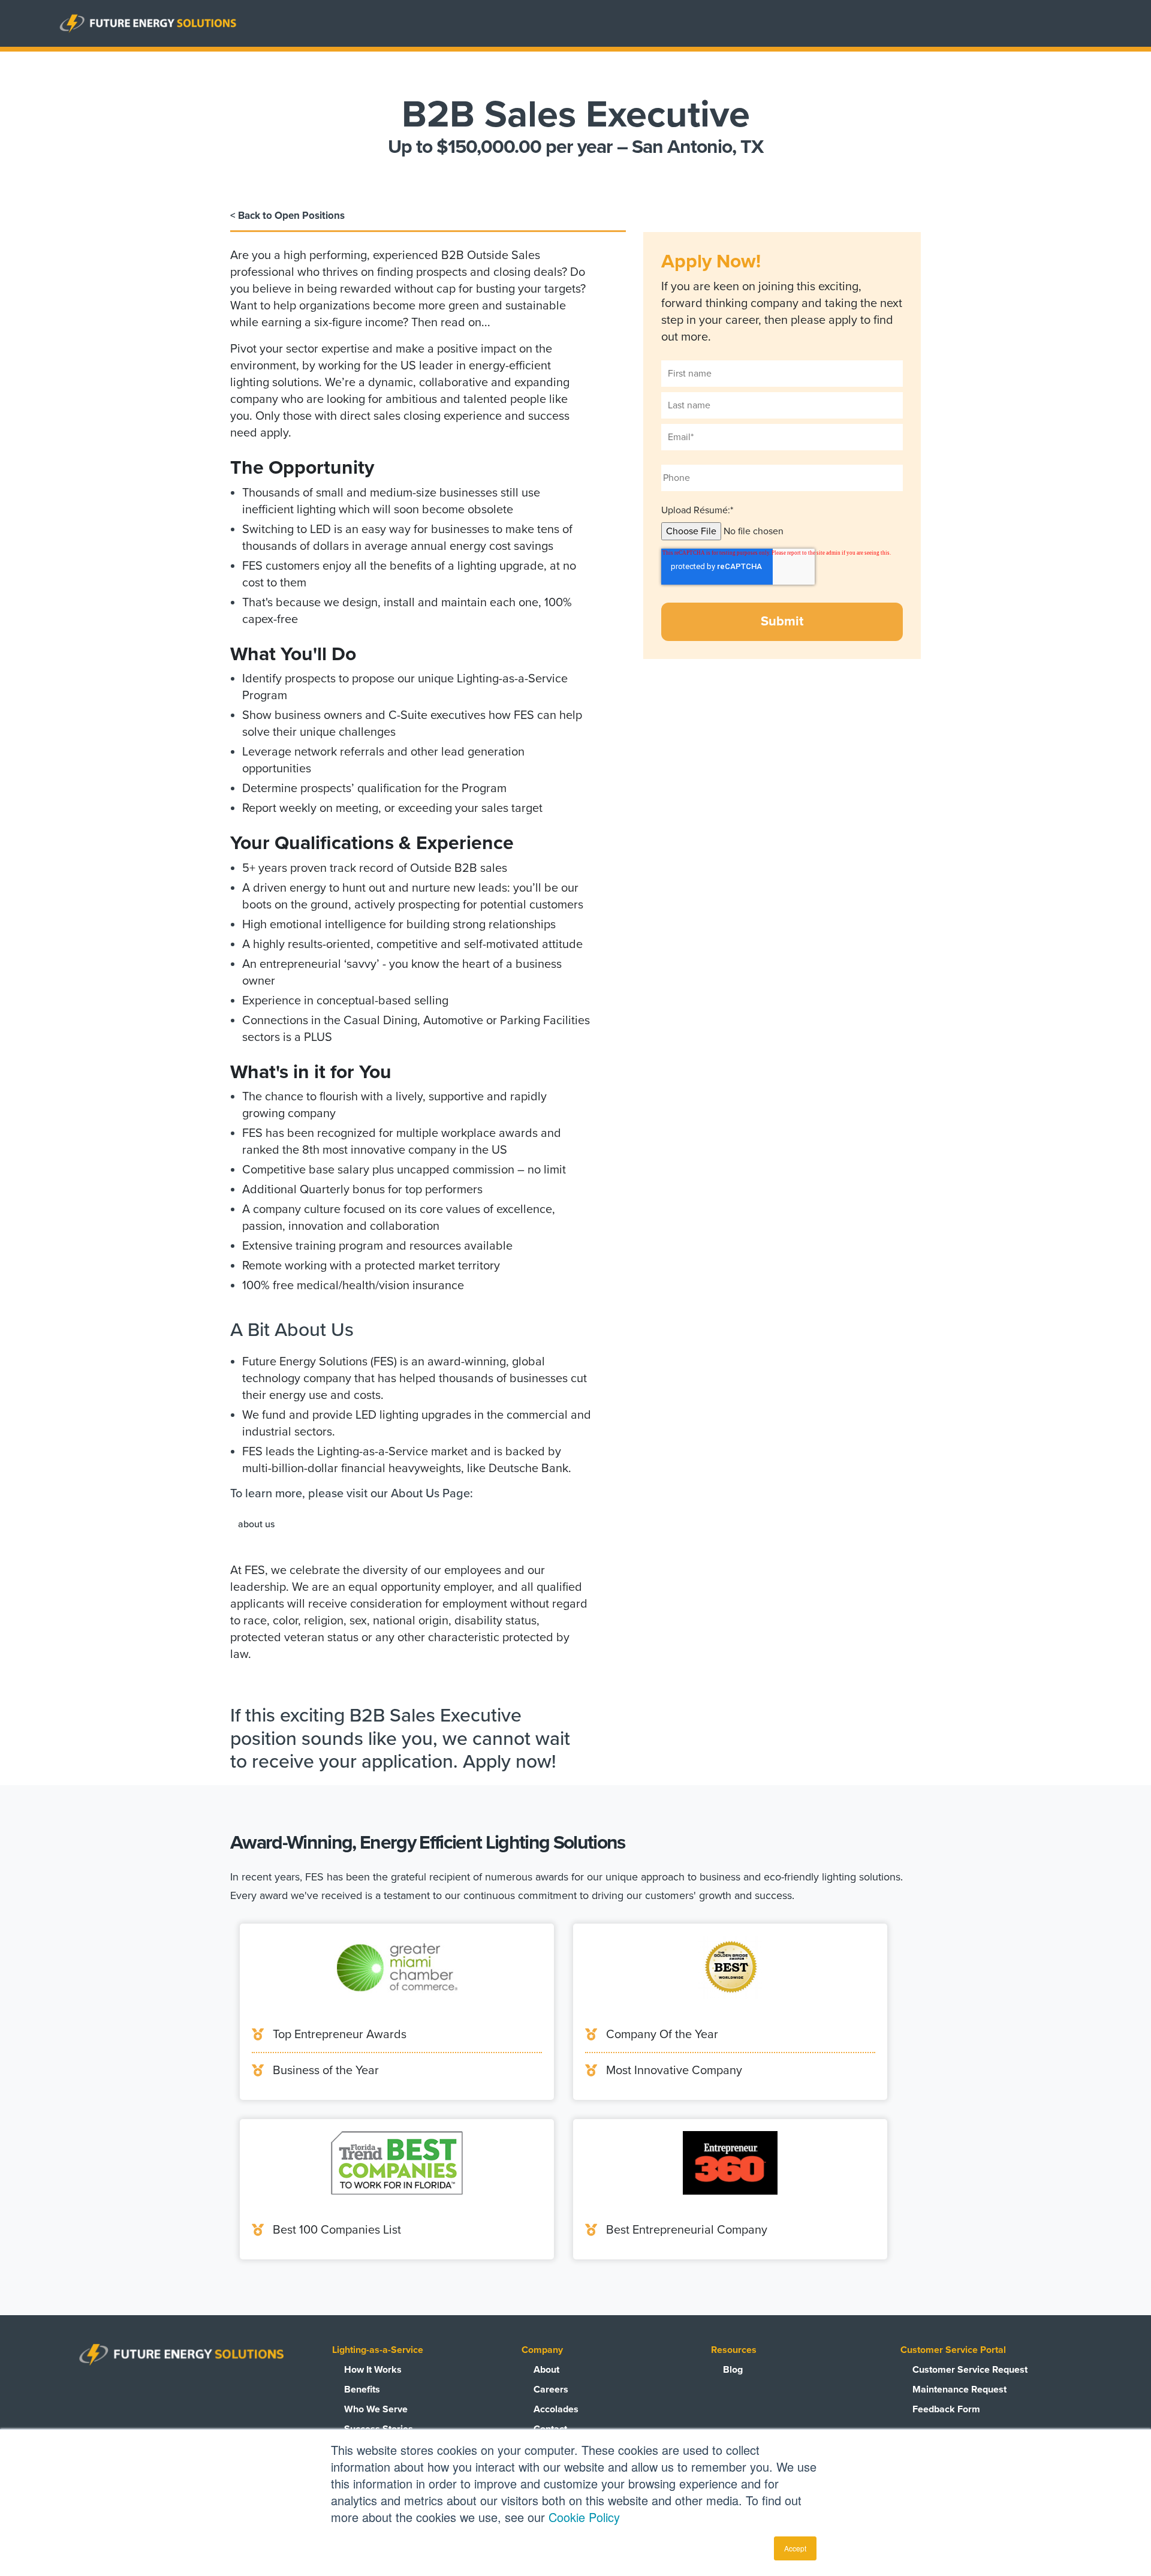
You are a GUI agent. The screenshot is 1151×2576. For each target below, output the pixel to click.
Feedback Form (946, 2409)
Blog (733, 2370)
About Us (256, 1524)
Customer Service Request (970, 2370)
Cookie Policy (584, 2517)
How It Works (373, 2370)
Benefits (362, 2390)
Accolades (556, 2409)
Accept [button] (795, 2548)
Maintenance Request (959, 2390)
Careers (551, 2390)
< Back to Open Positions (287, 216)
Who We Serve (376, 2409)
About (546, 2370)
